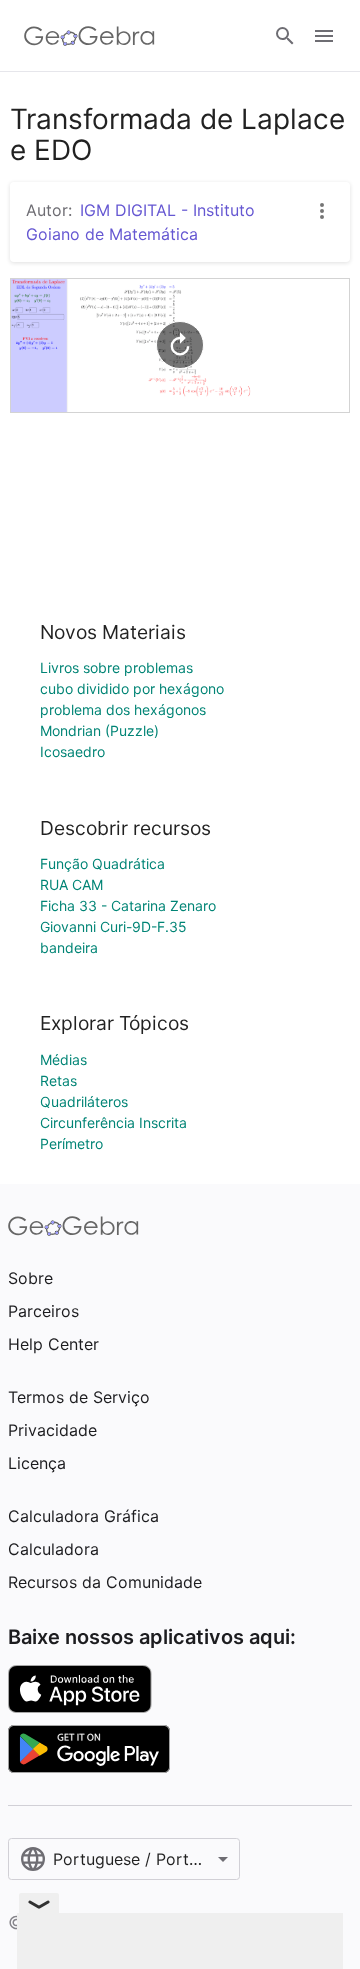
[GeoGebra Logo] (89, 36)
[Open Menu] (324, 36)
